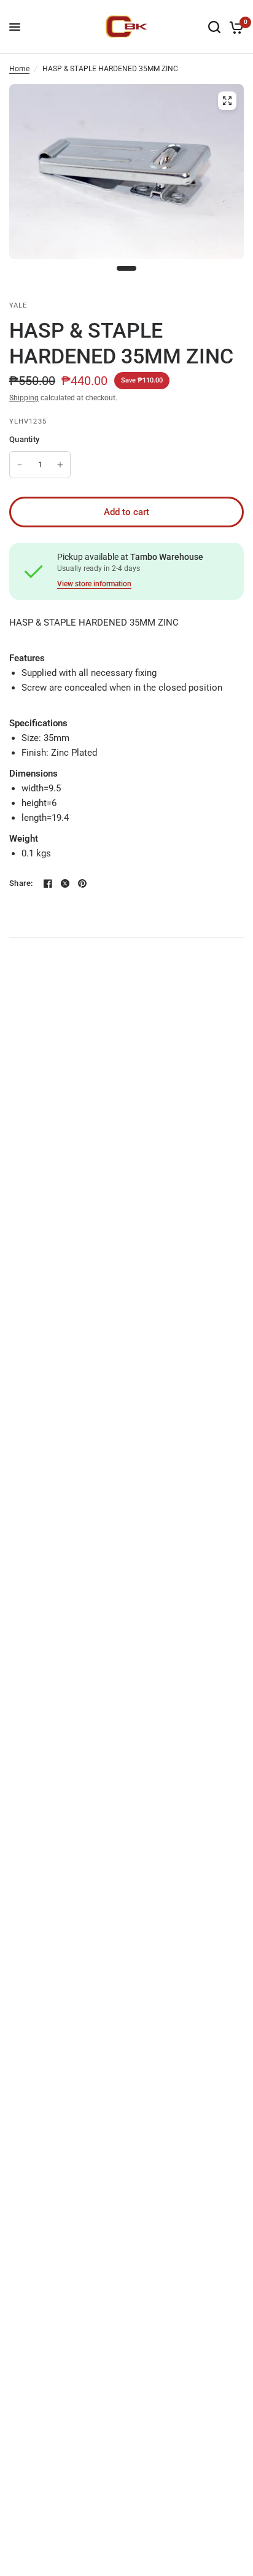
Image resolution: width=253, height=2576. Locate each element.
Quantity (24, 439)
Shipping (24, 398)
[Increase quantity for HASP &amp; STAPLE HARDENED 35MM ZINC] (60, 465)
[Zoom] (227, 101)
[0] (234, 27)
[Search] (214, 27)
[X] (65, 883)
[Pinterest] (82, 883)
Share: (21, 883)
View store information (94, 584)
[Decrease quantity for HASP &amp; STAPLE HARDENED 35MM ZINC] (20, 465)
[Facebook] (48, 883)
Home (19, 69)
